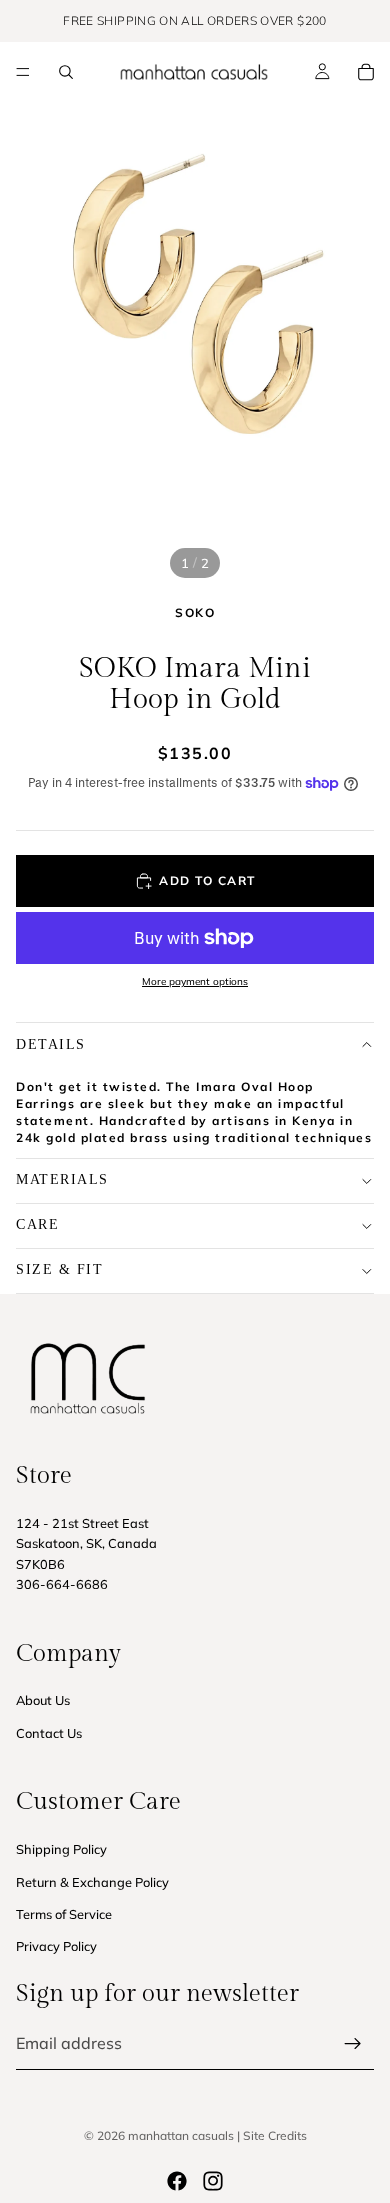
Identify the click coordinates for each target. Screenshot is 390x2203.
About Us (43, 1700)
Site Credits (275, 2135)
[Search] (66, 72)
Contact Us (49, 1732)
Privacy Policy (56, 1946)
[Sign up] (353, 2044)
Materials (62, 1179)
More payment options (195, 981)
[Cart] (366, 72)
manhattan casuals (181, 2135)
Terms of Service (64, 1914)
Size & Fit (59, 1269)
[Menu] (23, 72)
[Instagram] (213, 2181)
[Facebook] (177, 2181)
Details (51, 1044)
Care (37, 1224)
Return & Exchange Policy (92, 1881)
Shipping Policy (61, 1849)
